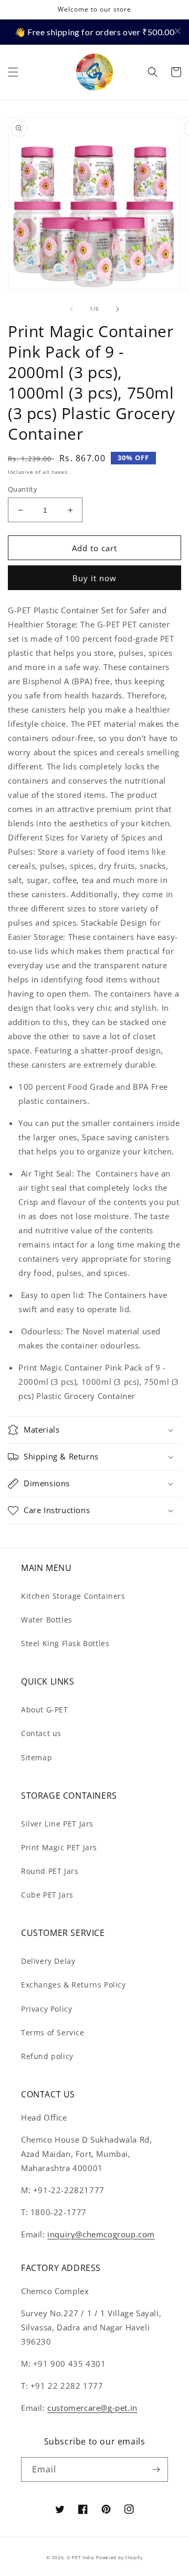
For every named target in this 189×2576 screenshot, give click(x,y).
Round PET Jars (50, 1871)
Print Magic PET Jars (59, 1847)
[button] (13, 72)
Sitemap (36, 1757)
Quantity (23, 489)
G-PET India (81, 2557)
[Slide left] (71, 309)
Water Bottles (47, 1620)
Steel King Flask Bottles (65, 1643)
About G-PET (45, 1710)
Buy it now (94, 578)
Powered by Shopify (119, 2557)
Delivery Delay (48, 1961)
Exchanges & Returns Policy (73, 1985)
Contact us (41, 1733)
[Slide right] (118, 309)
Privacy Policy (46, 2009)
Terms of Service (53, 2032)
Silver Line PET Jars (57, 1824)
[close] (177, 31)
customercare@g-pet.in (92, 2408)
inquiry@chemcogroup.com (101, 2234)
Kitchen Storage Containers (73, 1596)
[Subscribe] (156, 2469)
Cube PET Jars (47, 1895)
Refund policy (47, 2056)
